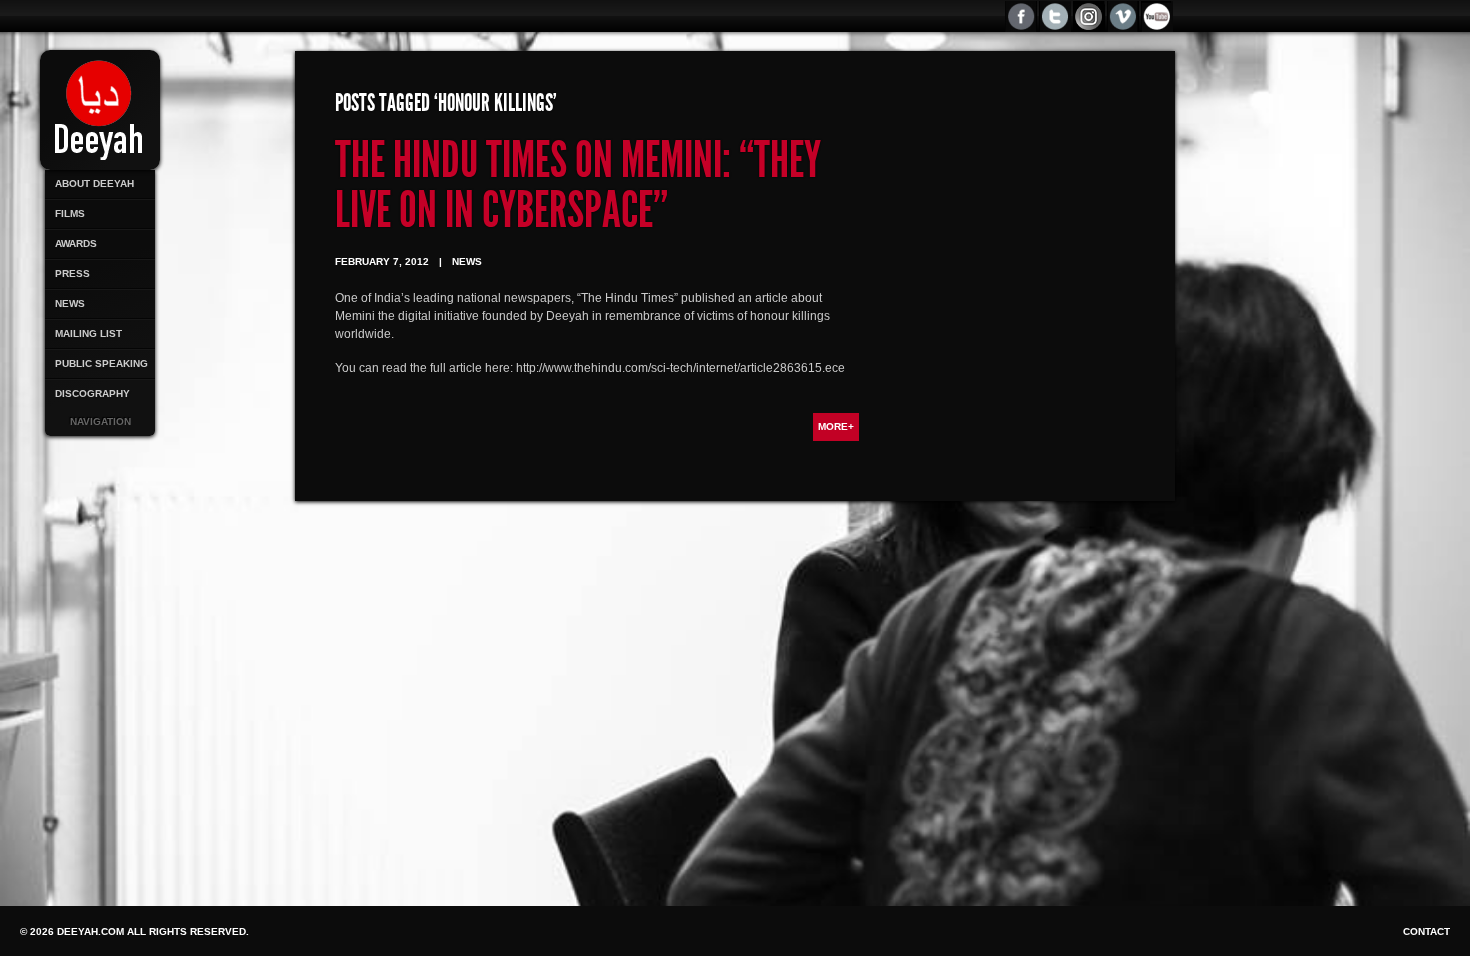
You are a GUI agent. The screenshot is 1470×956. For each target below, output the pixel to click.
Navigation (100, 421)
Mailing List (88, 333)
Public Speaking (101, 363)
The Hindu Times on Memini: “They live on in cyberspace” (578, 185)
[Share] (1158, 16)
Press (72, 273)
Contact (1426, 931)
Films (70, 213)
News (70, 303)
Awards (76, 243)
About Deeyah (94, 183)
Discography (92, 393)
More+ (836, 426)
